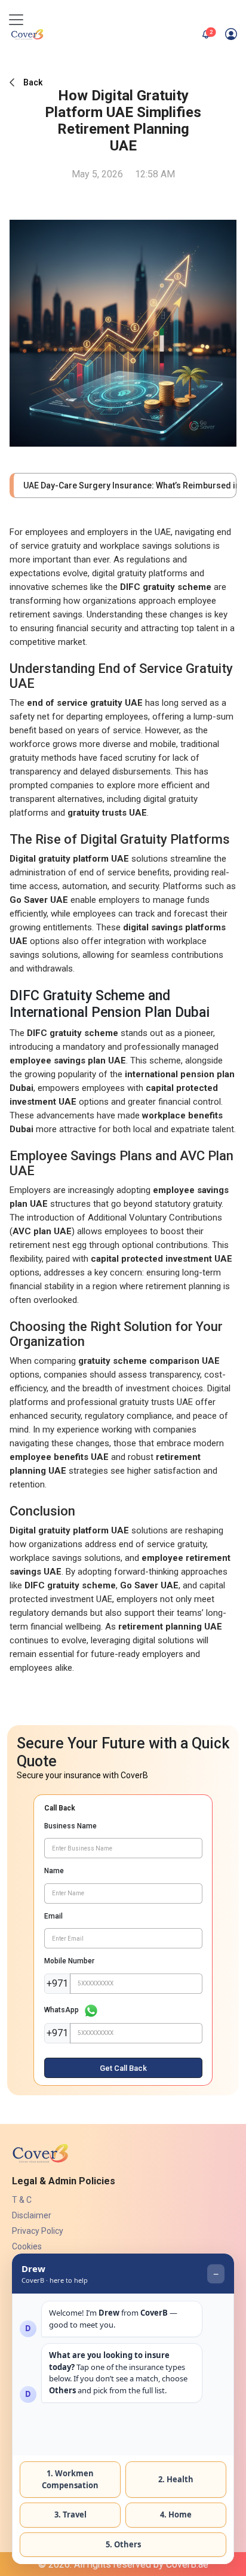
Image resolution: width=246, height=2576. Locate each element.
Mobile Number (69, 1961)
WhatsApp (61, 2010)
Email (53, 1916)
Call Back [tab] (60, 1808)
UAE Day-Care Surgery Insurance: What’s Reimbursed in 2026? (125, 485)
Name (54, 1871)
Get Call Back (123, 2068)
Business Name (70, 1826)
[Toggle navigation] (16, 20)
